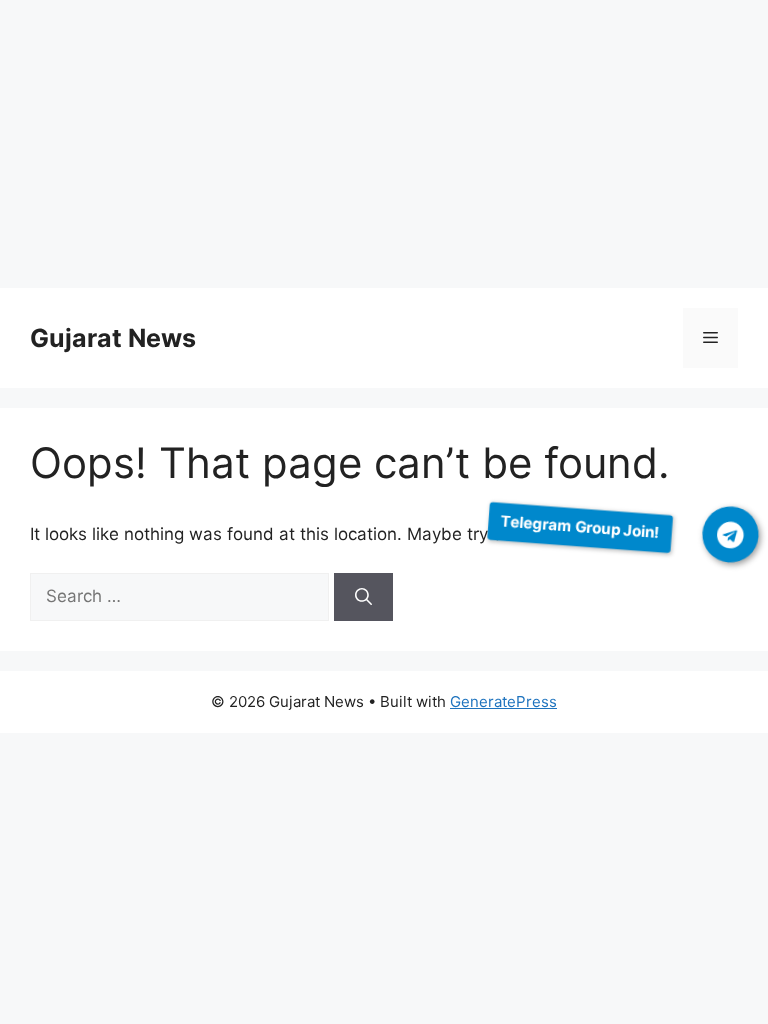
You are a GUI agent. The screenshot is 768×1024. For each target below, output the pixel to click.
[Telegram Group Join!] (730, 534)
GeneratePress (503, 701)
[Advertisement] (384, 148)
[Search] (363, 597)
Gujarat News (113, 338)
